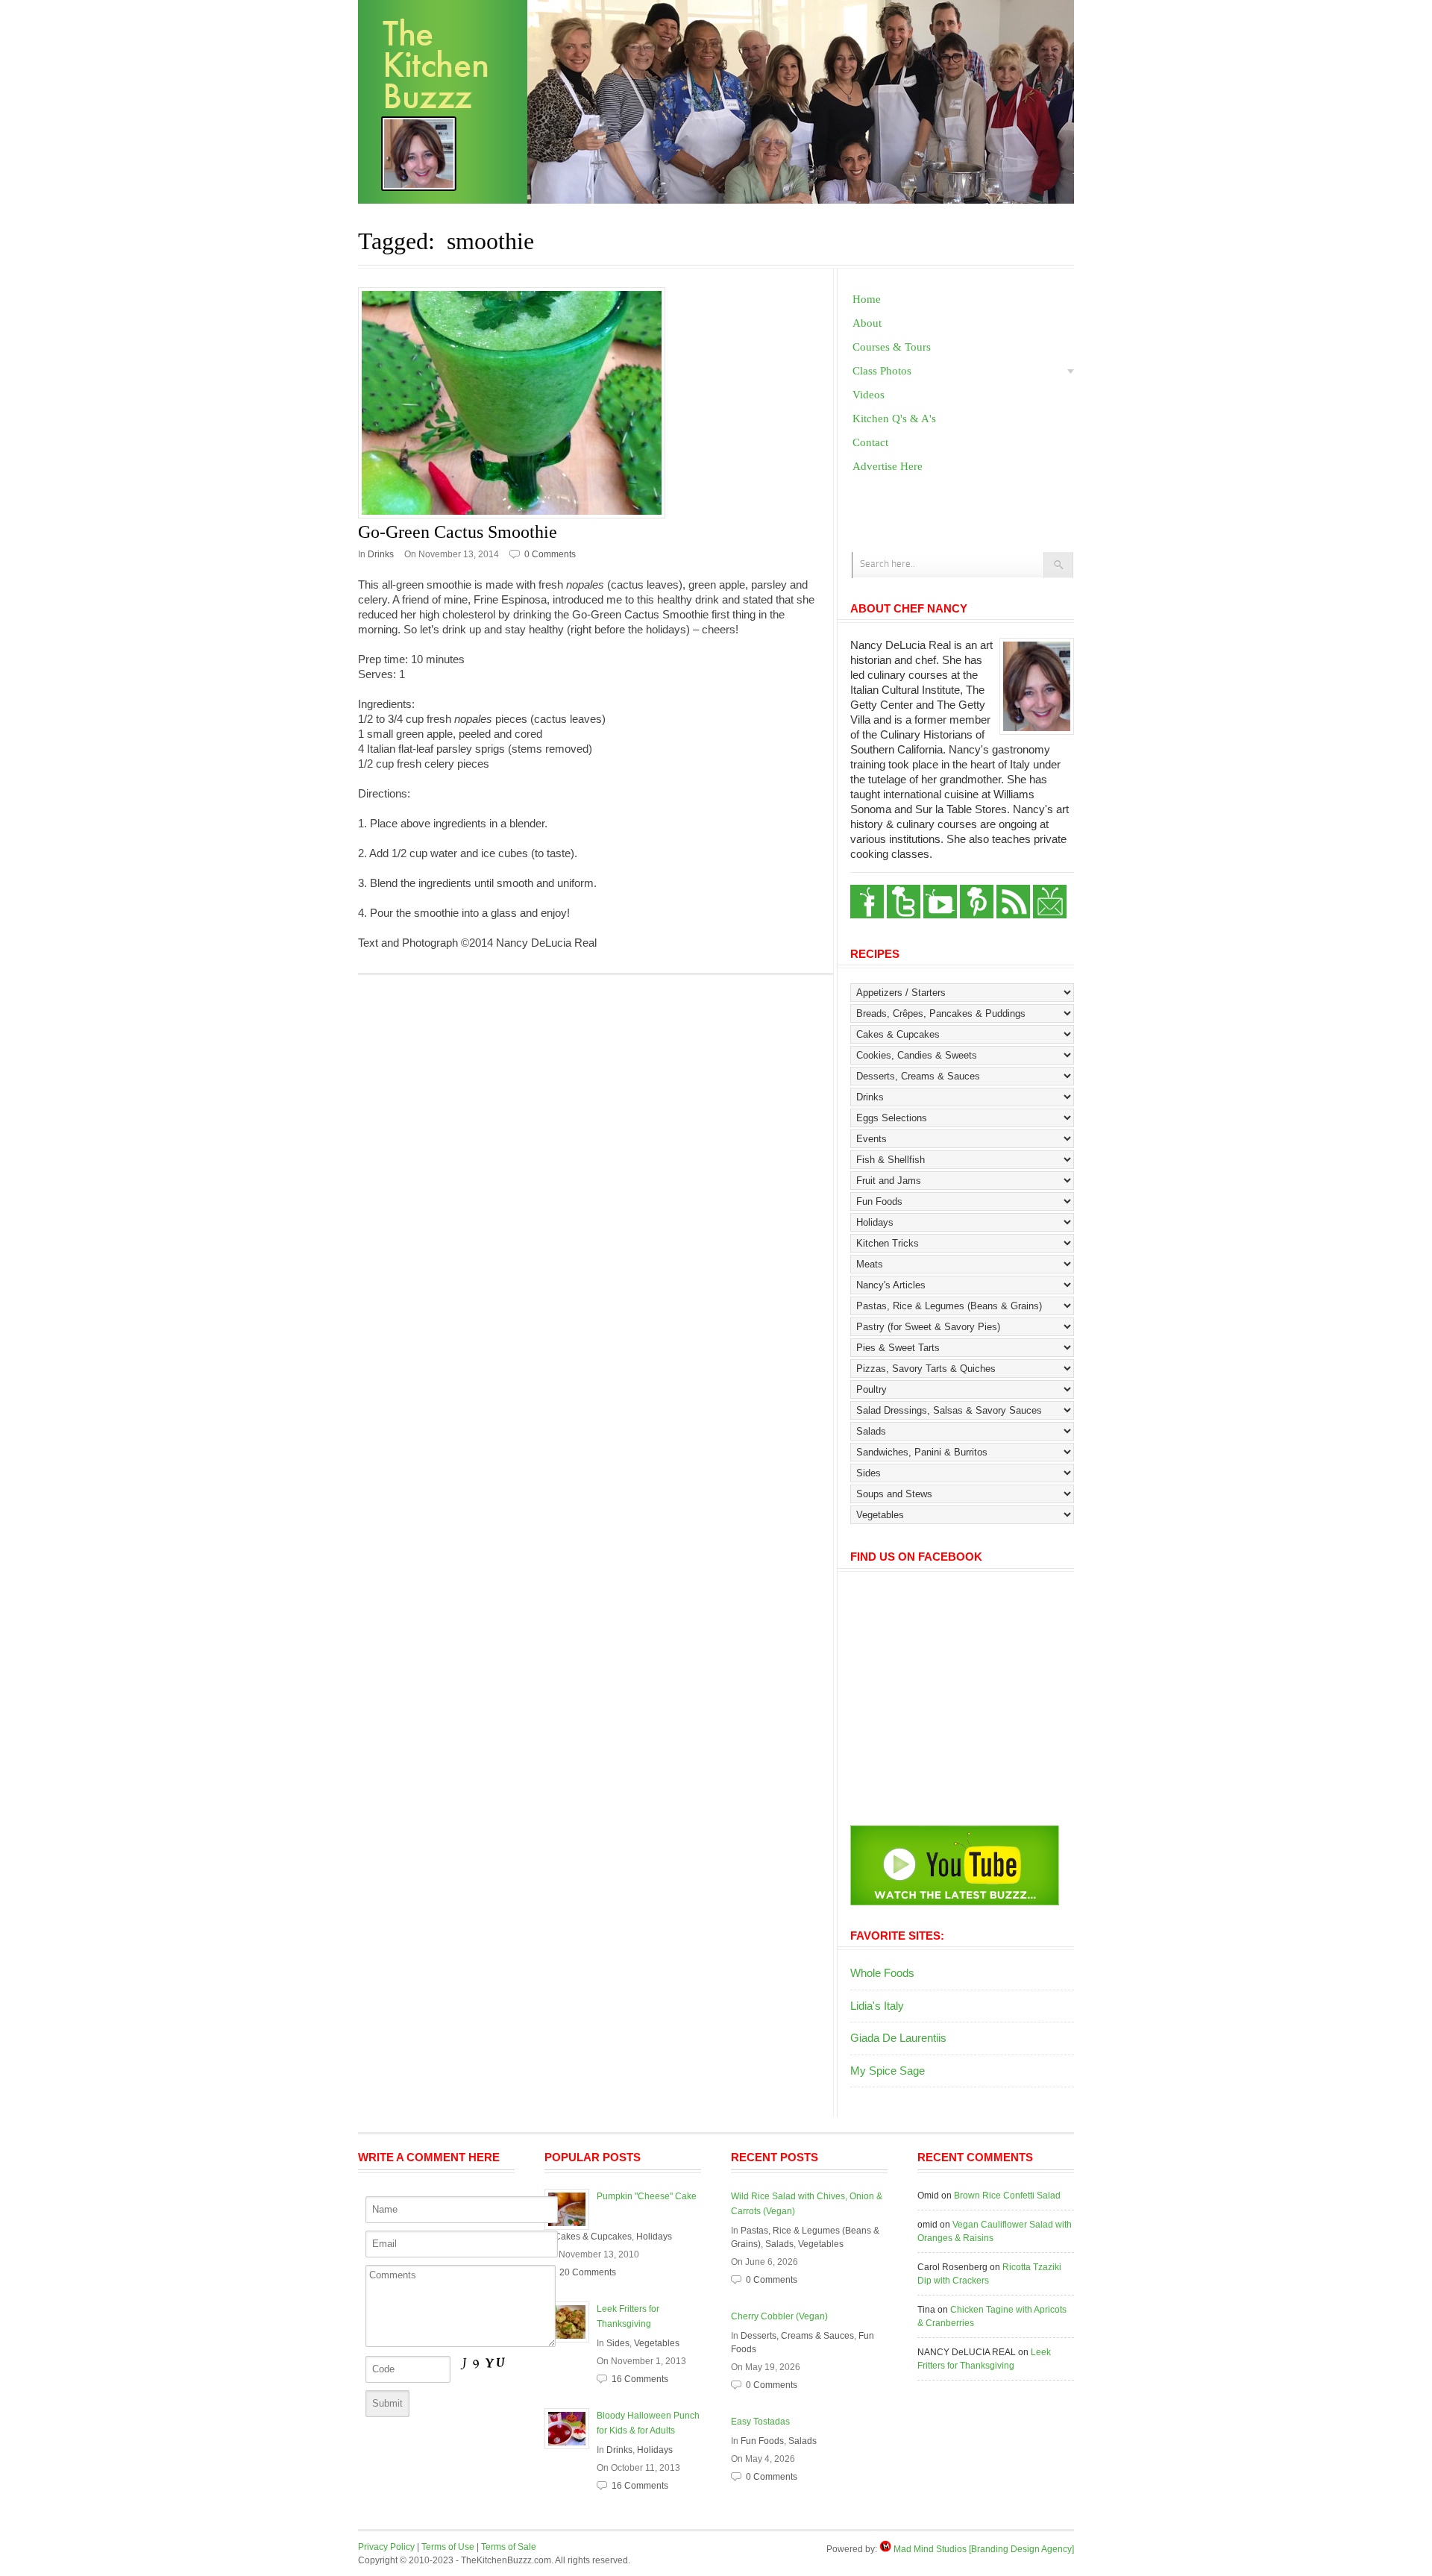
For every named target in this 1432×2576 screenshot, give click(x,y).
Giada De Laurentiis (898, 2038)
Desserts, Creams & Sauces (797, 2336)
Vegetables (657, 2343)
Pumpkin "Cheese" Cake (647, 2196)
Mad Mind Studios (930, 2549)
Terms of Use (448, 2547)
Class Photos (882, 371)
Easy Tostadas (760, 2422)
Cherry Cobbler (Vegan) (779, 2316)
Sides (618, 2343)
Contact (870, 442)
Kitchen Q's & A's (894, 419)
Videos (869, 395)
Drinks (381, 554)
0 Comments (550, 554)
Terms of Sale (509, 2547)
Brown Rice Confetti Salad (1007, 2196)
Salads (779, 2244)
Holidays (654, 2237)
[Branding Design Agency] (1021, 2549)
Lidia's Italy (877, 2006)
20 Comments (588, 2272)
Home (867, 299)
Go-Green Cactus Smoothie (458, 532)
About (867, 323)
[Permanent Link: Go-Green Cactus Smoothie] (596, 403)
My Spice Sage (888, 2071)
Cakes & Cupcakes (593, 2237)
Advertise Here (888, 466)
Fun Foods (762, 2441)
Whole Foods (882, 1973)
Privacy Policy (386, 2547)
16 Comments (640, 2379)
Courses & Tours (892, 347)
